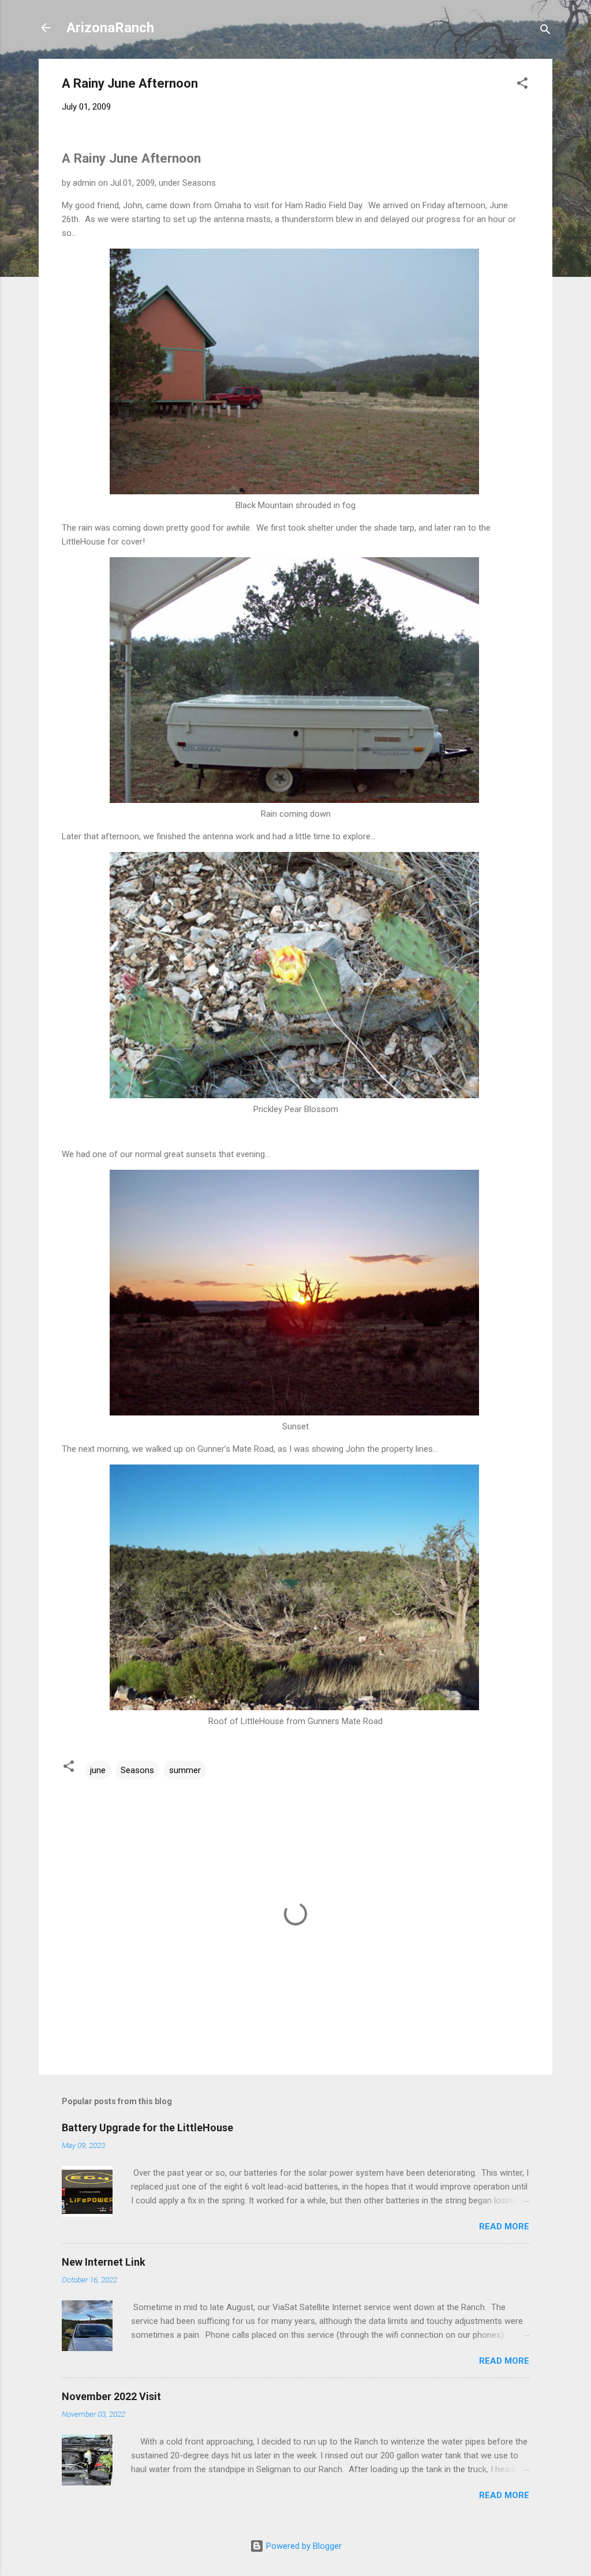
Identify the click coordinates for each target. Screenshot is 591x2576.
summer (185, 1770)
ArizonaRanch (110, 28)
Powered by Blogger (303, 2546)
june (98, 1770)
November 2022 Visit (111, 2396)
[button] (522, 85)
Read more (504, 2226)
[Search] (545, 31)
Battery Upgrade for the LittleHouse (147, 2128)
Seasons (137, 1770)
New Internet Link (104, 2262)
